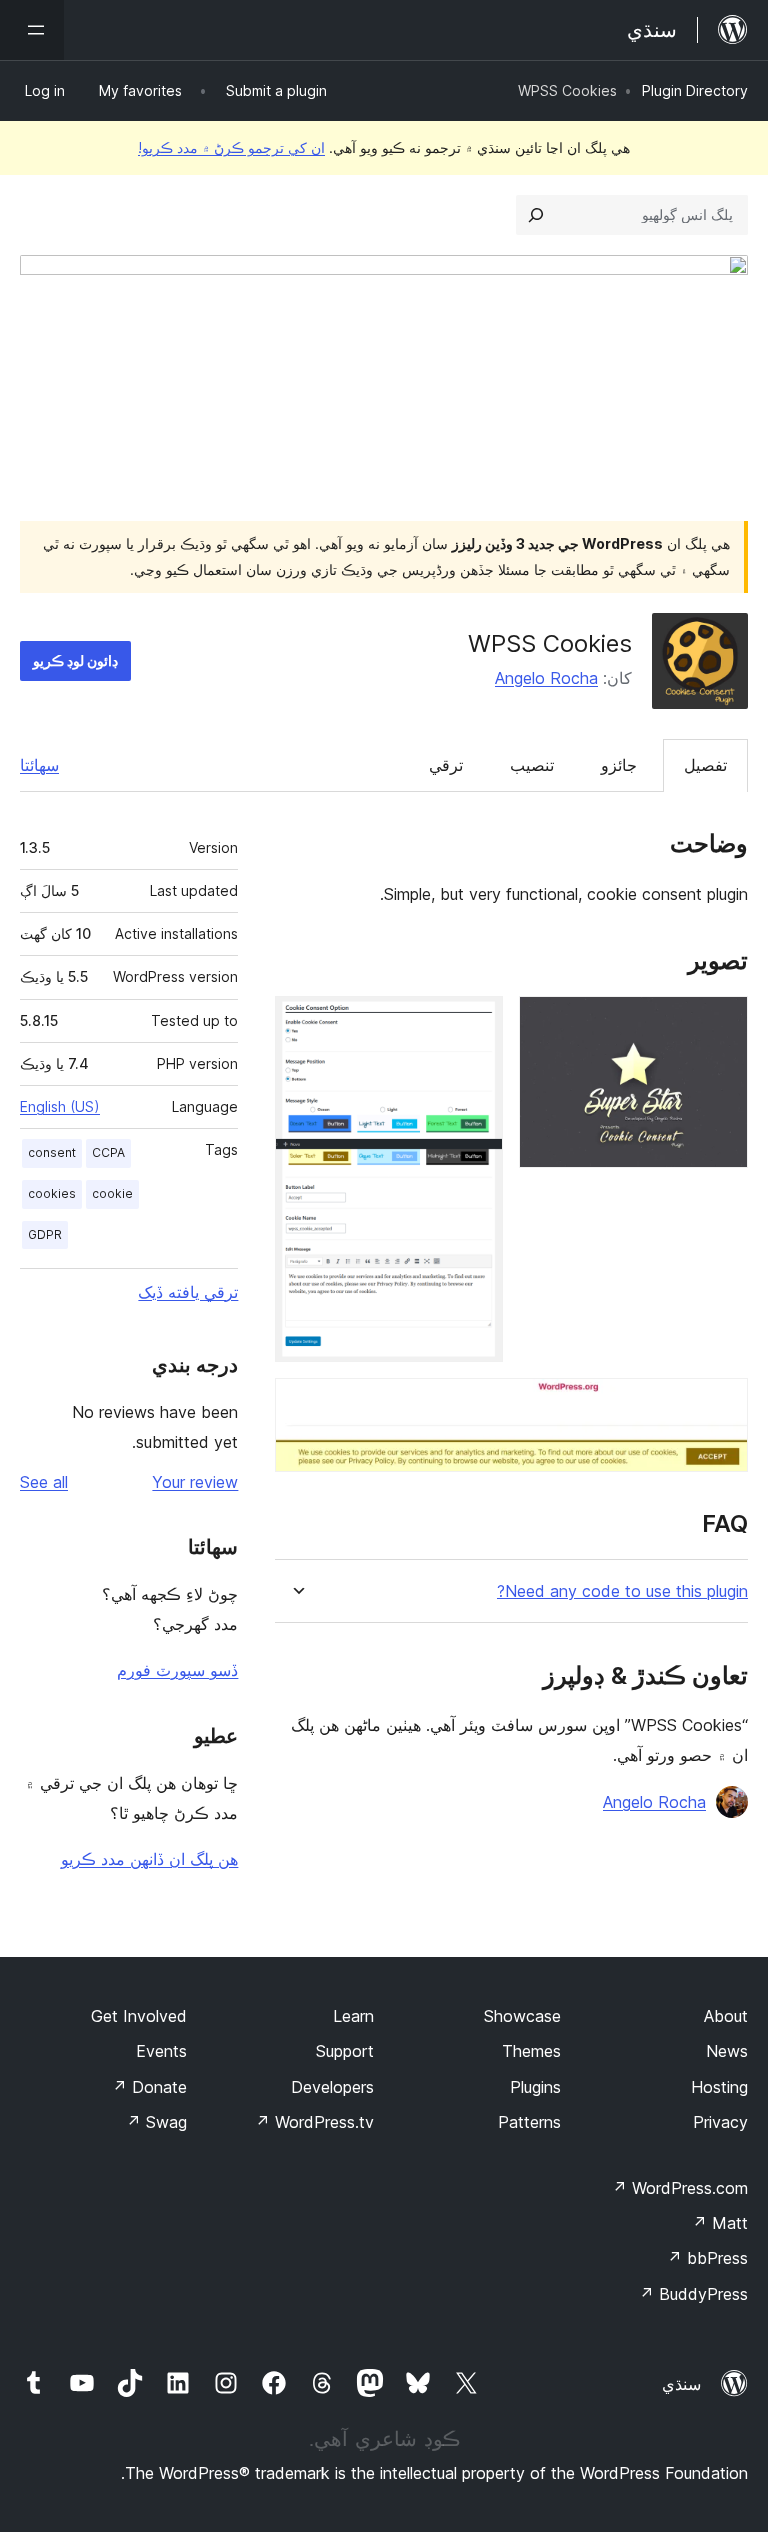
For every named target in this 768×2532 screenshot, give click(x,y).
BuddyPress (693, 2294)
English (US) (60, 1106)
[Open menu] (32, 30)
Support (345, 2051)
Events (161, 2051)
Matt (720, 2223)
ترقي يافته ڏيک (188, 1292)
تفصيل (705, 765)
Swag (156, 2122)
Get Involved (139, 2016)
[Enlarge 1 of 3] (721, 1023)
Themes (531, 2051)
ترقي (446, 765)
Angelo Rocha (546, 678)
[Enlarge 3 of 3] (721, 1405)
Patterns (529, 2122)
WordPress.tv (314, 2122)
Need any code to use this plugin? (622, 1591)
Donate (149, 2087)
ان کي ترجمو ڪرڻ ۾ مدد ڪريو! (231, 147)
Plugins (535, 2087)
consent (52, 1152)
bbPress (707, 2258)
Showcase (522, 2016)
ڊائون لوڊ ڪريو (75, 660)
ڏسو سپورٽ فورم (177, 1670)
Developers (332, 2087)
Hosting (719, 2087)
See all (44, 1482)
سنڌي (681, 2384)
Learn (353, 2016)
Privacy (720, 2122)
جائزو (619, 765)
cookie (112, 1193)
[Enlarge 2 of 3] (476, 1023)
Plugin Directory (695, 90)
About (726, 2016)
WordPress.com (680, 2188)
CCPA (108, 1152)
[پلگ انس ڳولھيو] (536, 215)
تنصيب (532, 765)
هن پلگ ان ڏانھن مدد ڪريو (149, 1859)
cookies (52, 1193)
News (727, 2051)
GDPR (45, 1234)
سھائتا (39, 765)
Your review (195, 1482)
